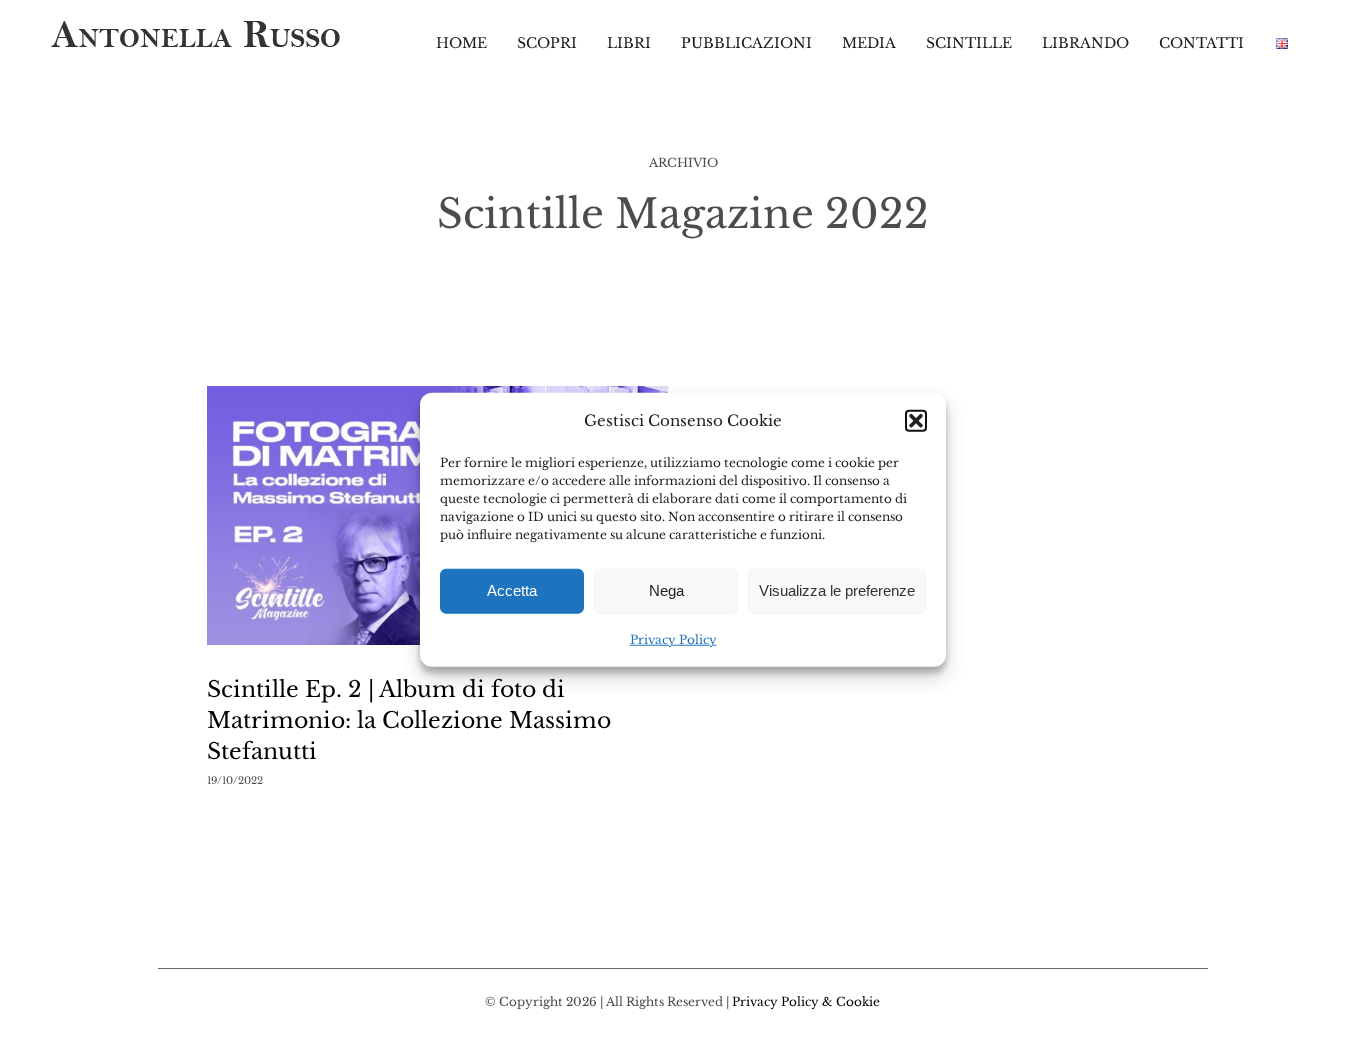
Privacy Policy (673, 639)
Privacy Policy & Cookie (806, 1001)
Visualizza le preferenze (837, 590)
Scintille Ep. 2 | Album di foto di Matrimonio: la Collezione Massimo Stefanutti (409, 720)
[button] (916, 420)
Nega (666, 590)
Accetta (512, 590)
